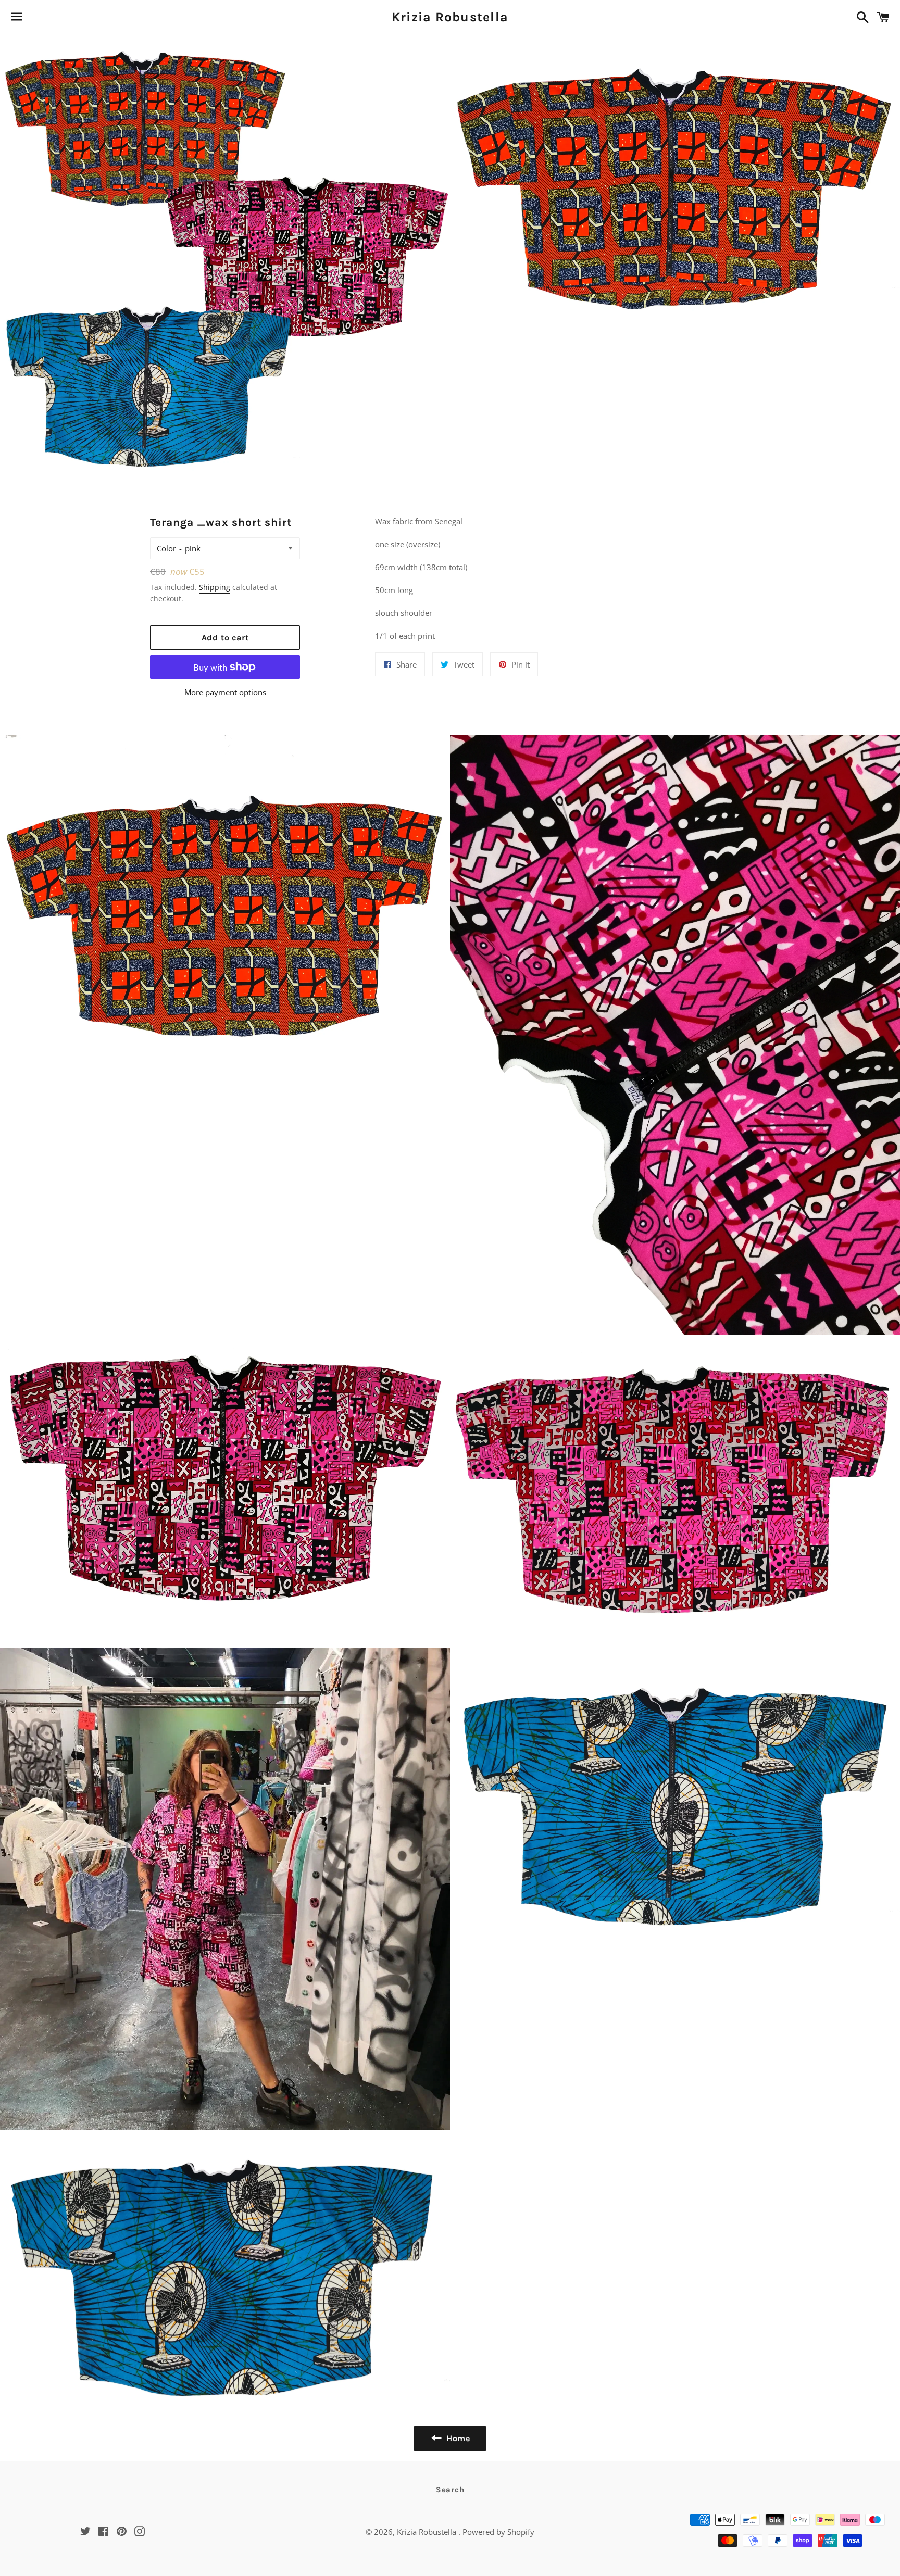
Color (166, 548)
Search (450, 2490)
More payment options (225, 692)
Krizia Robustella (450, 17)
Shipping (215, 587)
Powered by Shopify (498, 2532)
